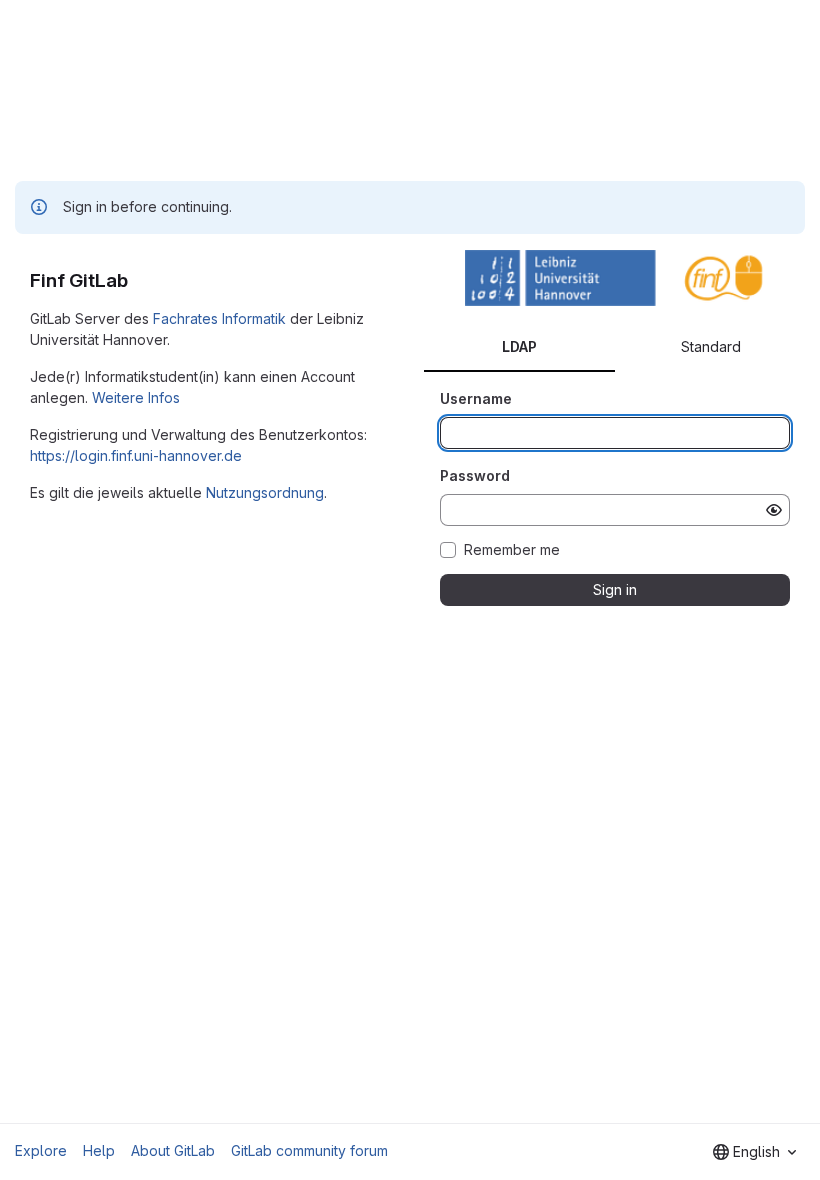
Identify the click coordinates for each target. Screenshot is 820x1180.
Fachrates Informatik (219, 318)
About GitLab (173, 1150)
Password (475, 475)
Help (99, 1150)
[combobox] (754, 1152)
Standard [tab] (711, 346)
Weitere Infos (136, 397)
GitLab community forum (309, 1150)
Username (476, 398)
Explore (41, 1150)
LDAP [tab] (519, 346)
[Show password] (774, 510)
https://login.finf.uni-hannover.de (136, 455)
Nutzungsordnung (265, 492)
